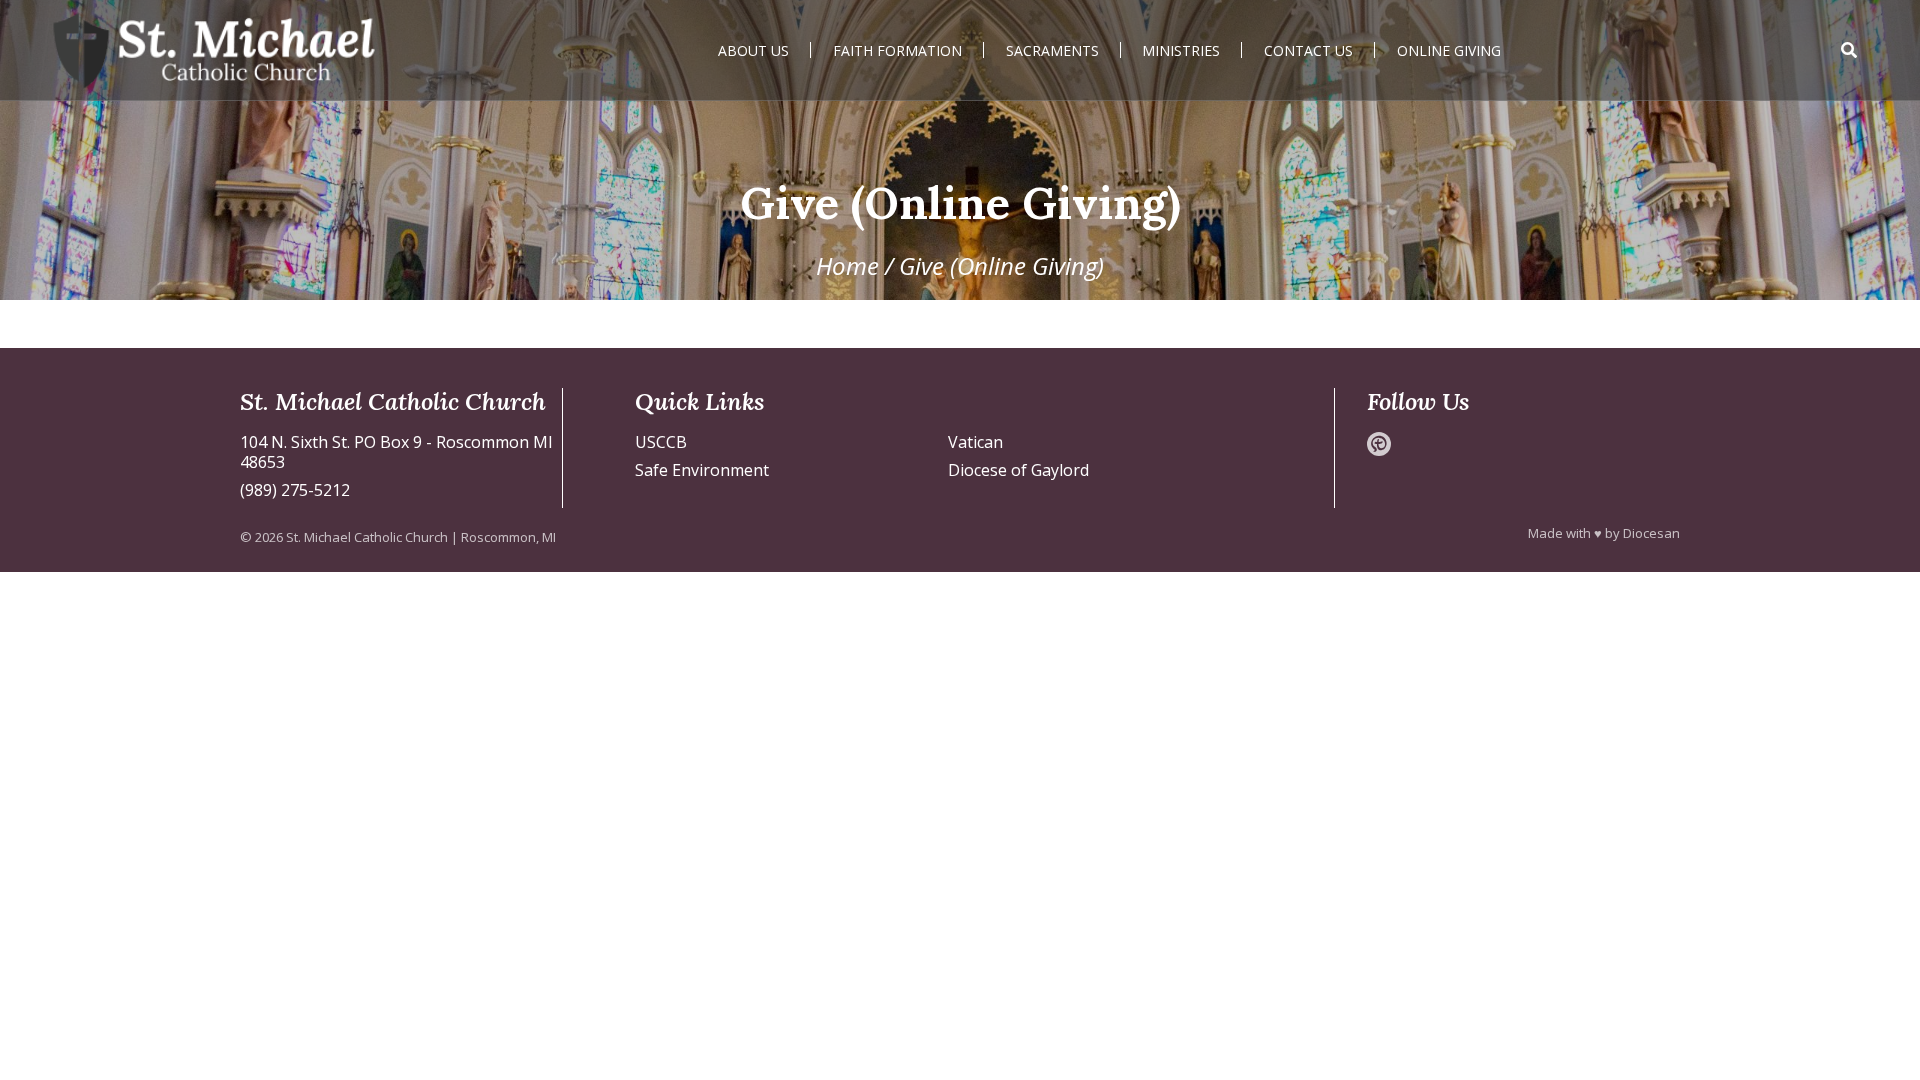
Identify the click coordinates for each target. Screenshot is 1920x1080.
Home (847, 265)
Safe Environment (702, 470)
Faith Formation (897, 50)
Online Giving (1449, 50)
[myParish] (1379, 444)
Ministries (1181, 50)
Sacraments (1052, 50)
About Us (753, 50)
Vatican (975, 442)
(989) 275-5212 (295, 490)
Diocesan (1651, 533)
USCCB (661, 442)
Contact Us (1308, 50)
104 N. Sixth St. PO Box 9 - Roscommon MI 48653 (396, 452)
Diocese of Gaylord (1018, 470)
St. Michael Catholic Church (367, 537)
